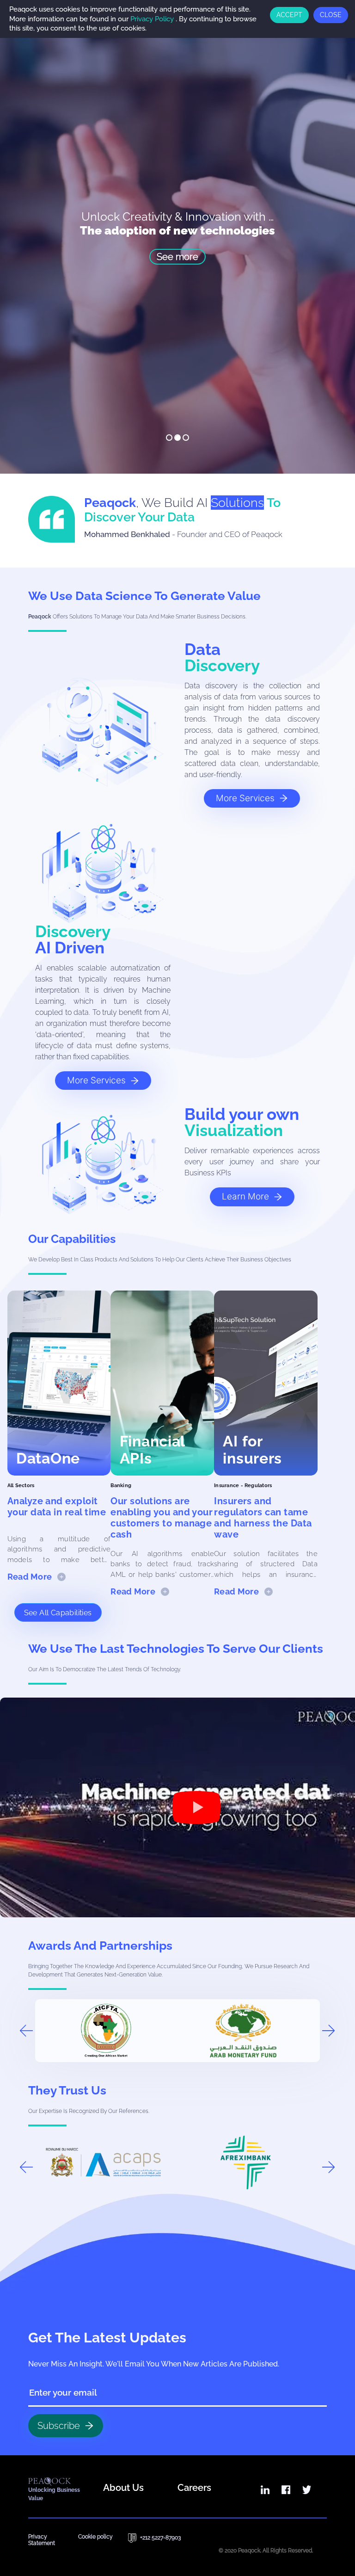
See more (177, 257)
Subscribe (59, 2426)
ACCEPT (289, 15)
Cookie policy (95, 2537)
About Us (123, 2488)
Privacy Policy (152, 19)
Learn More (245, 1196)
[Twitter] (307, 2490)
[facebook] (286, 2490)
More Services (245, 798)
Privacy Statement (42, 2540)
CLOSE (331, 15)
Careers (194, 2488)
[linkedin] (265, 2490)
